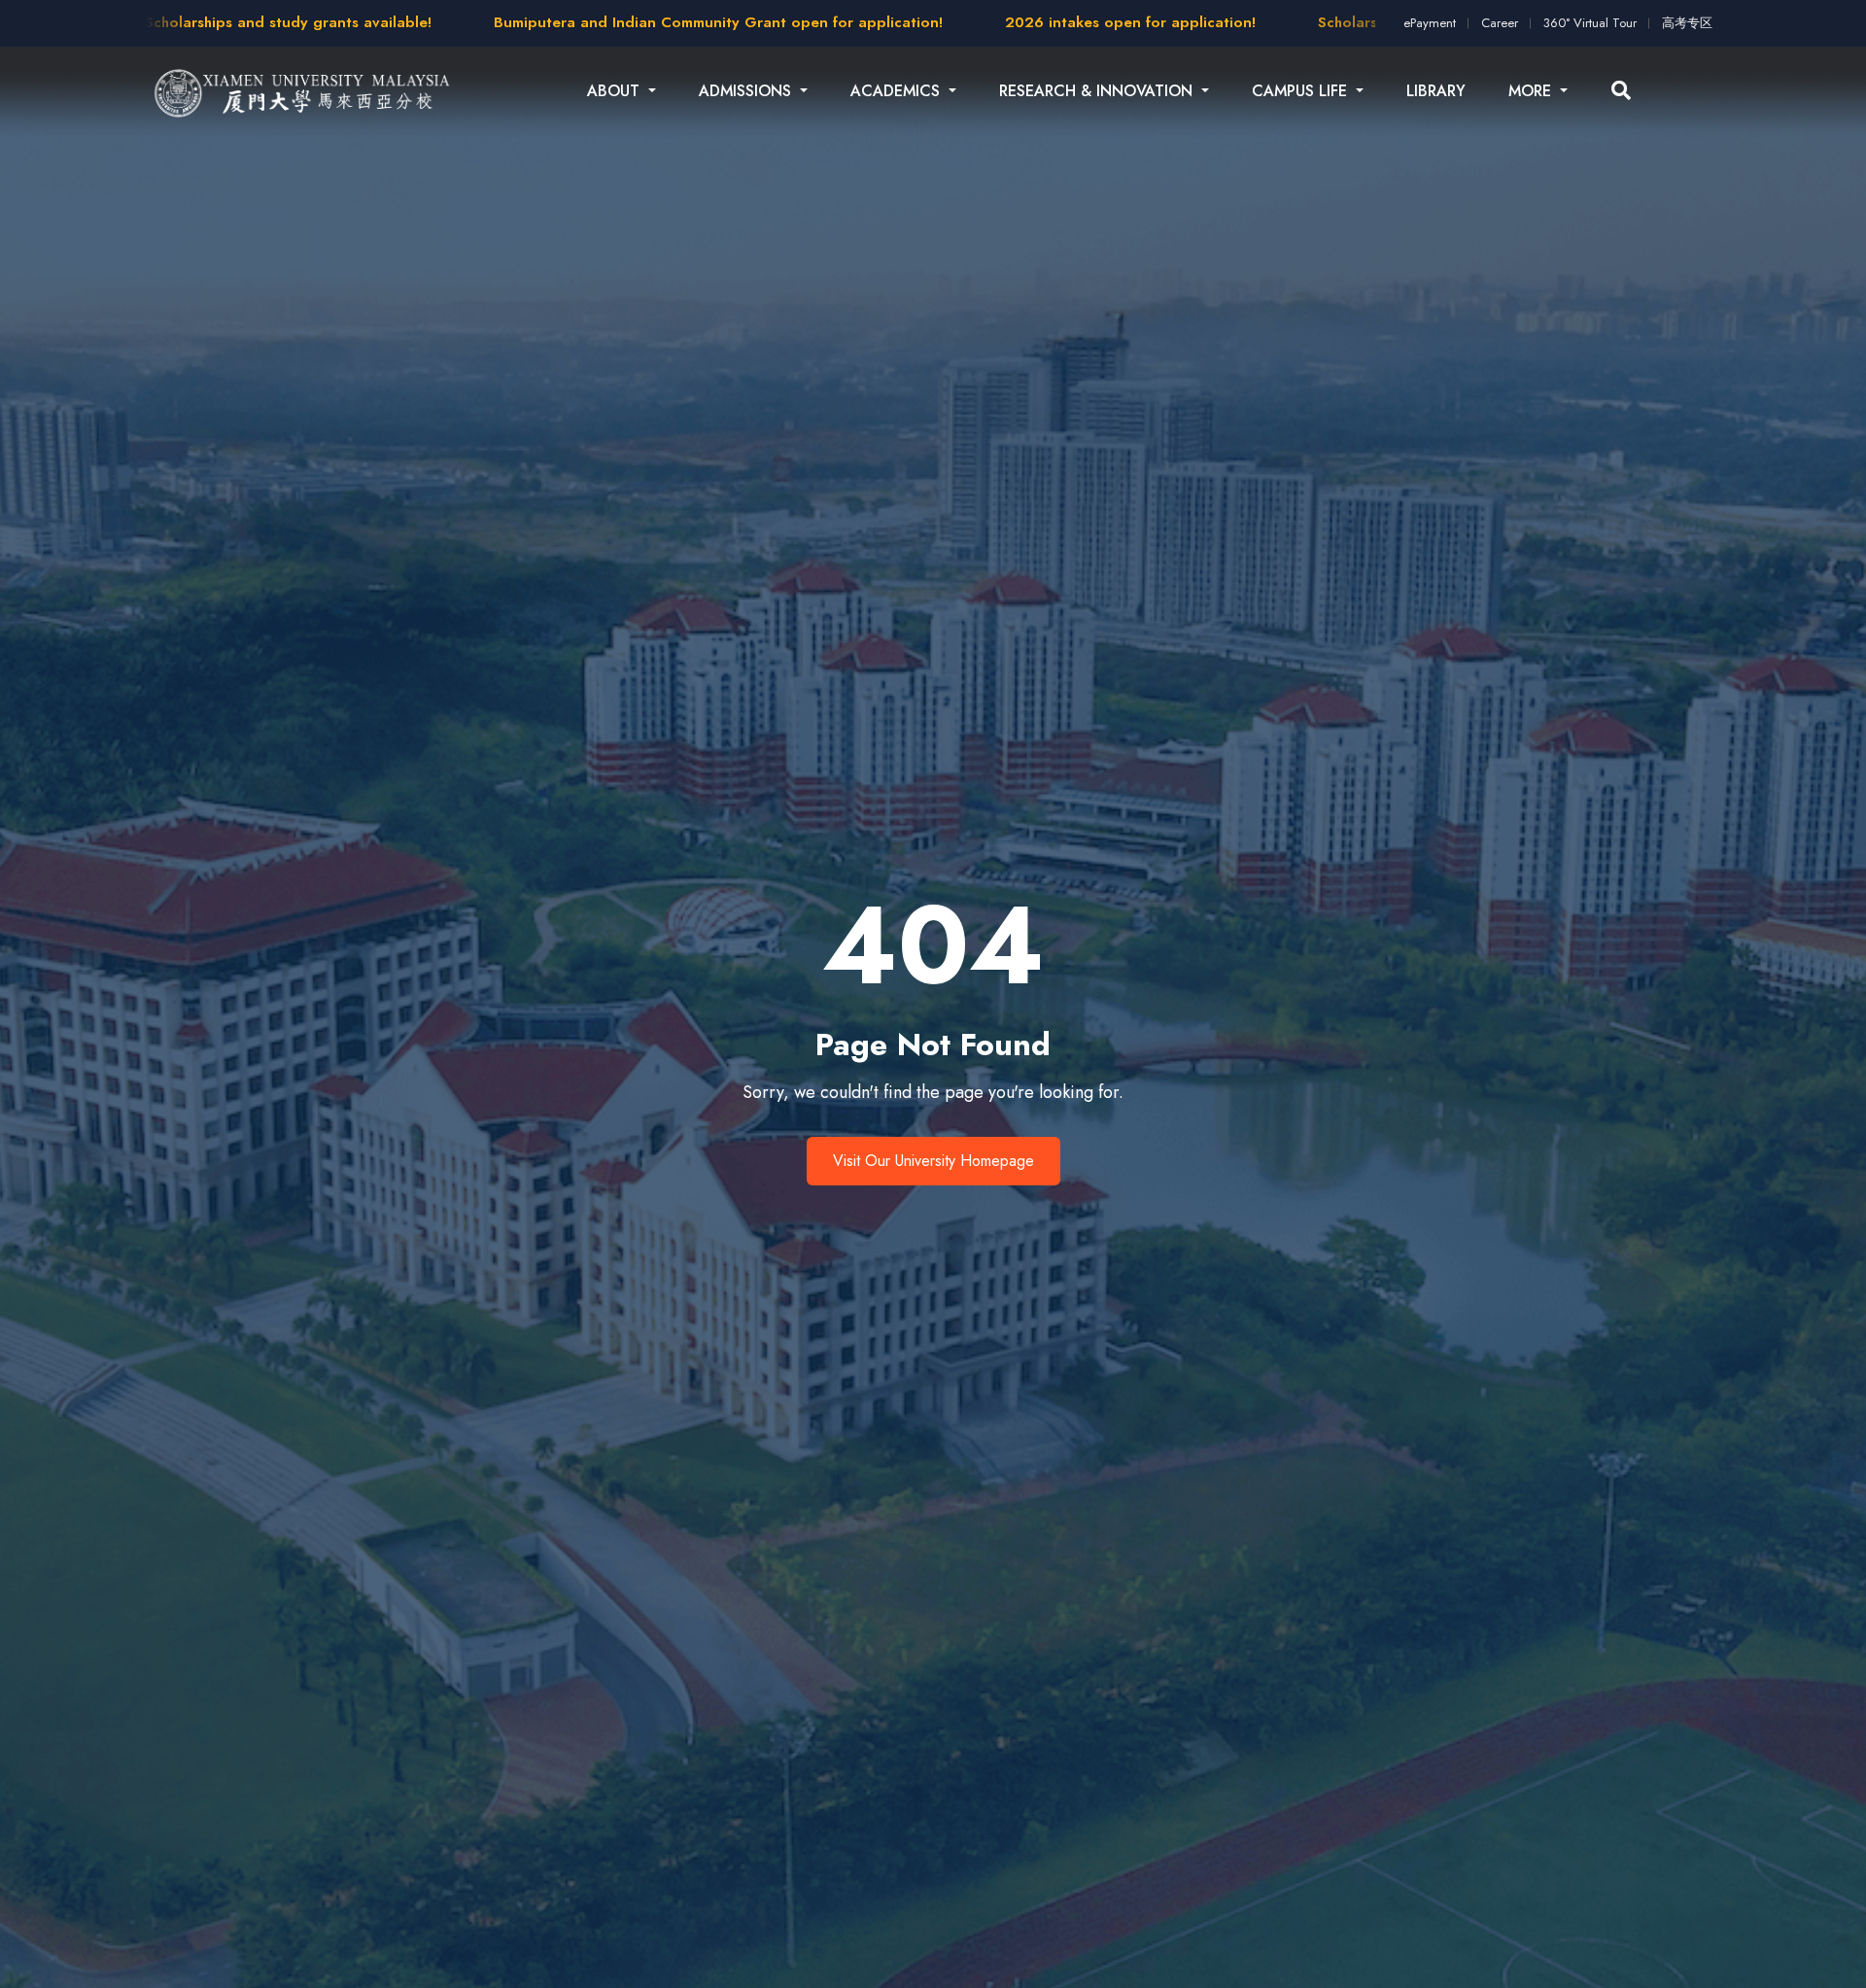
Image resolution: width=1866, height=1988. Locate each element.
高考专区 (1687, 23)
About (616, 91)
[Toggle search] (1621, 91)
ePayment (1430, 23)
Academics (898, 91)
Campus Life (1302, 91)
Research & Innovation (1098, 91)
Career (1500, 23)
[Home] (303, 92)
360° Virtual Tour (1590, 23)
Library (1436, 91)
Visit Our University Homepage (933, 1161)
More (1532, 91)
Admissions (747, 91)
